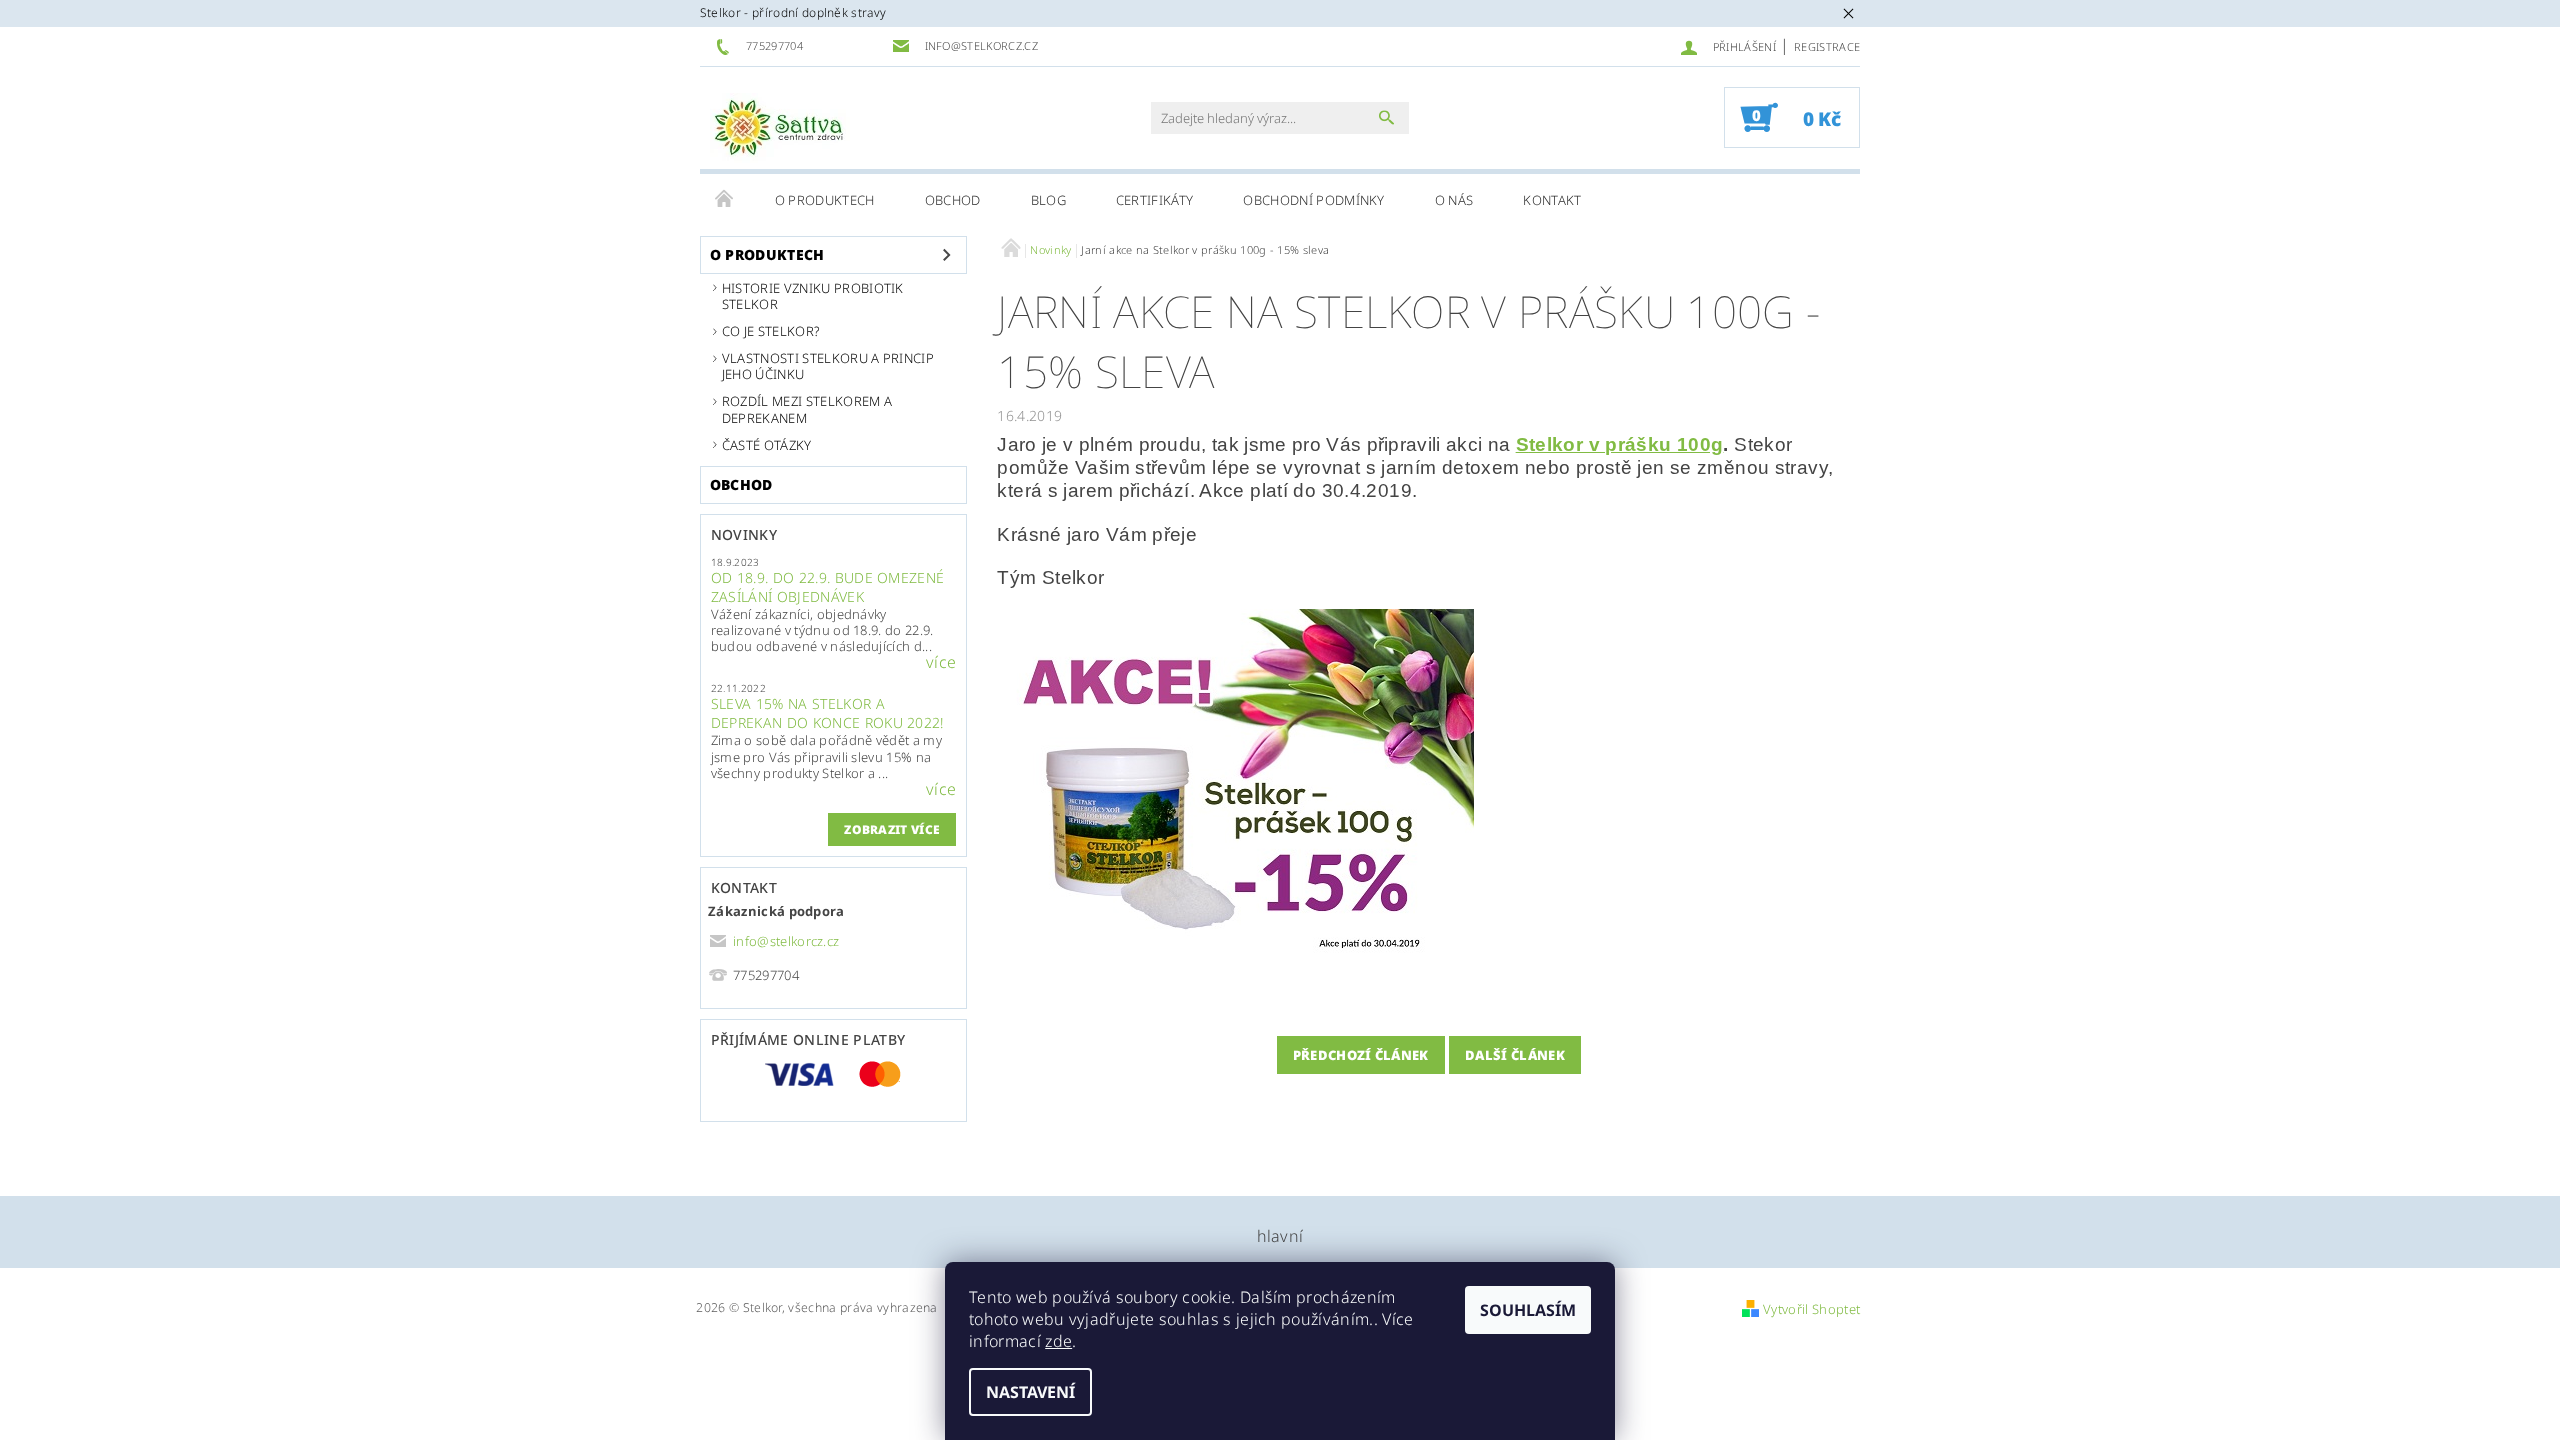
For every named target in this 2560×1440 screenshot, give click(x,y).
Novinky (744, 534)
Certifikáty (1155, 200)
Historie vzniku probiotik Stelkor (813, 296)
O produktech (825, 200)
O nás (1454, 200)
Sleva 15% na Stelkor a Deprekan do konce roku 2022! (827, 713)
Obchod (953, 200)
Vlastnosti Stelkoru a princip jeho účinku (828, 366)
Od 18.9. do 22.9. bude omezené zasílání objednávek (828, 587)
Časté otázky (767, 445)
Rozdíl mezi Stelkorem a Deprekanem (807, 409)
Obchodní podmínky (1313, 200)
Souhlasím (1528, 1310)
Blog (1048, 200)
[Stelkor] (780, 128)
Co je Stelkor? (771, 331)
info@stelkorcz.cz (786, 941)
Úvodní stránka (725, 200)
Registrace (1827, 46)
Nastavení (1030, 1392)
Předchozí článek (1361, 1055)
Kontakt (1552, 200)
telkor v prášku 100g (1626, 444)
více (941, 662)
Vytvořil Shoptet (1811, 1309)
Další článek (1515, 1055)
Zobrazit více (892, 829)
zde (1058, 1341)
